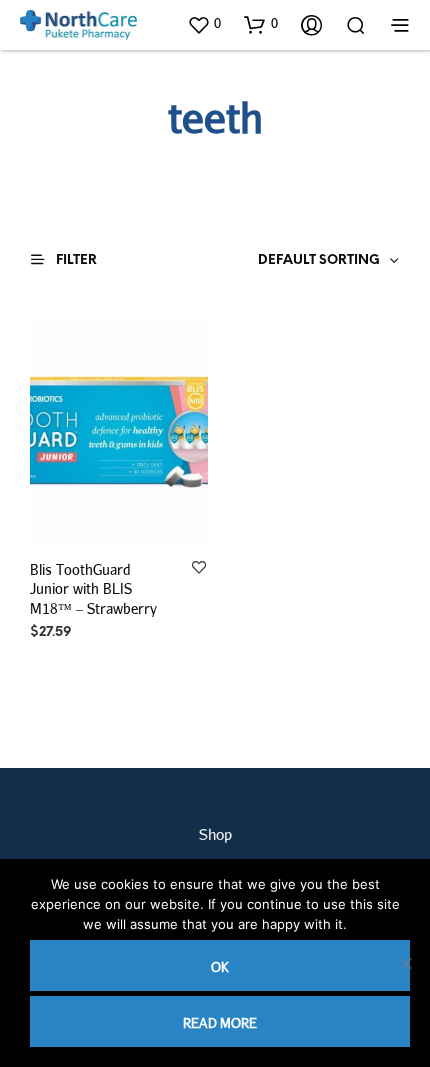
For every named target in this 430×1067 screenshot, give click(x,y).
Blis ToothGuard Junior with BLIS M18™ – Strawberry (93, 588)
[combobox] (291, 261)
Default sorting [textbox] (319, 260)
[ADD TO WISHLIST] (199, 568)
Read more (220, 1023)
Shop (215, 834)
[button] (204, 24)
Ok (220, 967)
